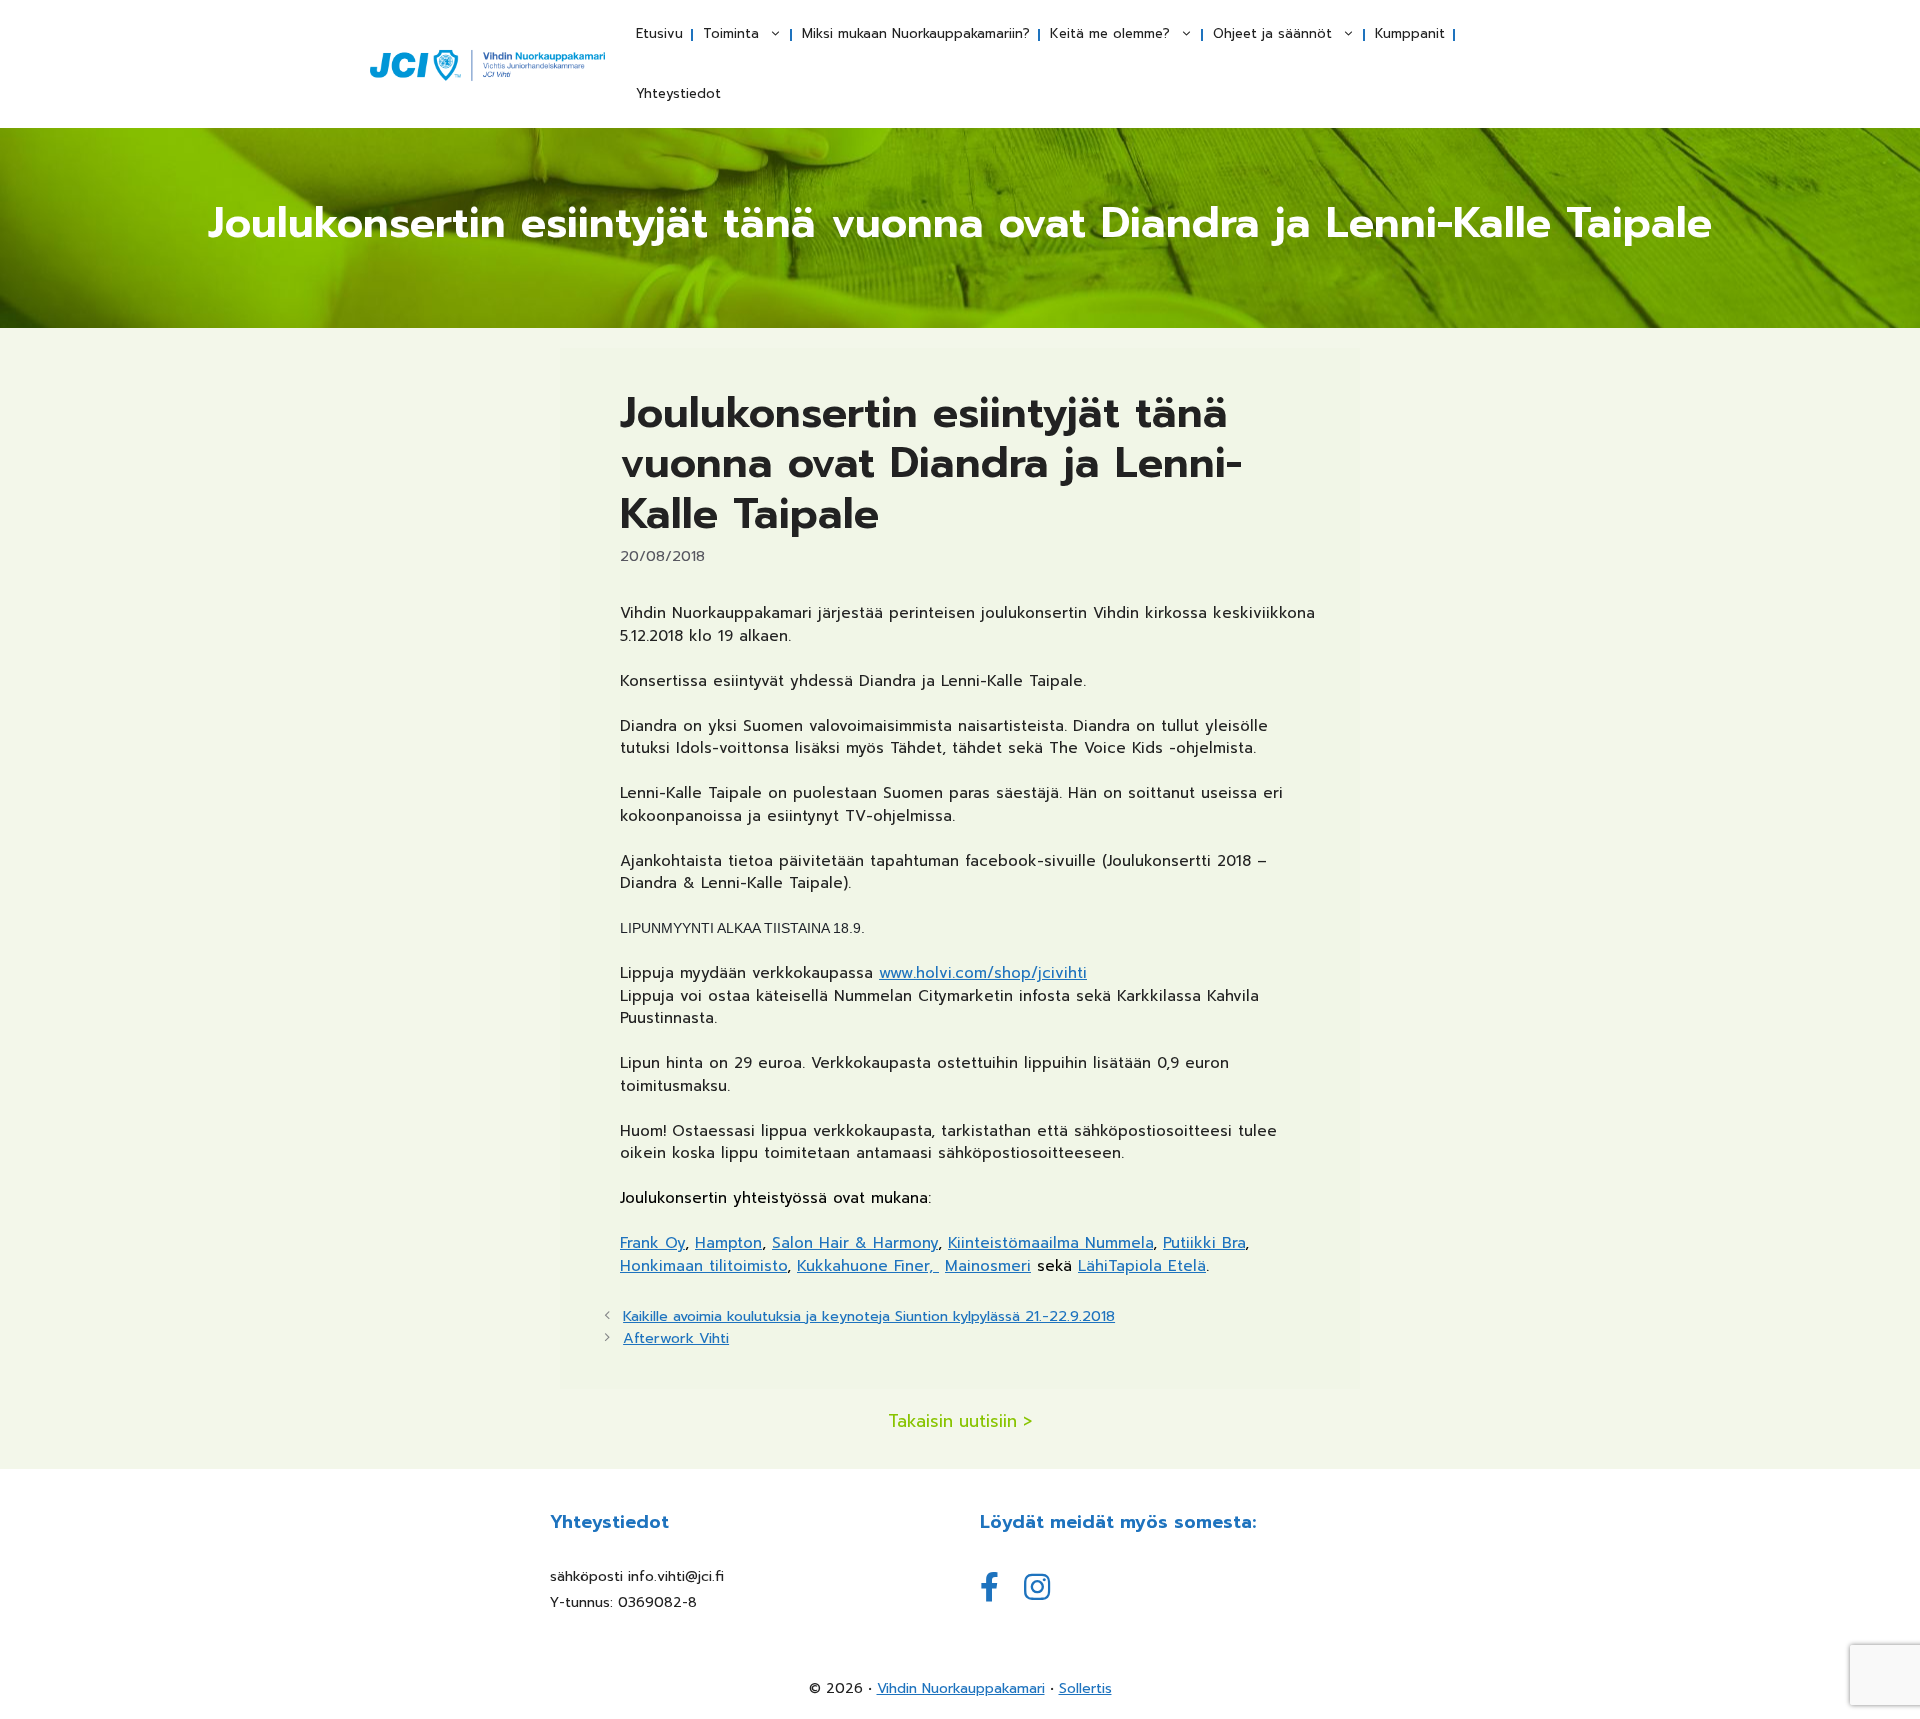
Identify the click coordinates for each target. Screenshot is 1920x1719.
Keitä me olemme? (1110, 33)
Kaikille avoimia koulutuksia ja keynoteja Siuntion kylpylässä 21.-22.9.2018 (869, 1316)
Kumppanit (1410, 33)
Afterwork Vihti (676, 1338)
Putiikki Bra (1204, 1243)
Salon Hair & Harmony (855, 1243)
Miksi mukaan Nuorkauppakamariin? (916, 33)
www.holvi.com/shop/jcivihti (983, 973)
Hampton (728, 1243)
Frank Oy (652, 1243)
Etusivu (659, 33)
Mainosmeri (988, 1266)
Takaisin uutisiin (952, 1421)
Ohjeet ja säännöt (1272, 33)
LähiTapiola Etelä (1142, 1266)
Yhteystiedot (678, 93)
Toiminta (731, 33)
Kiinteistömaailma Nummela (1050, 1243)
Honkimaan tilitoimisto (703, 1266)
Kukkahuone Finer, (868, 1266)
